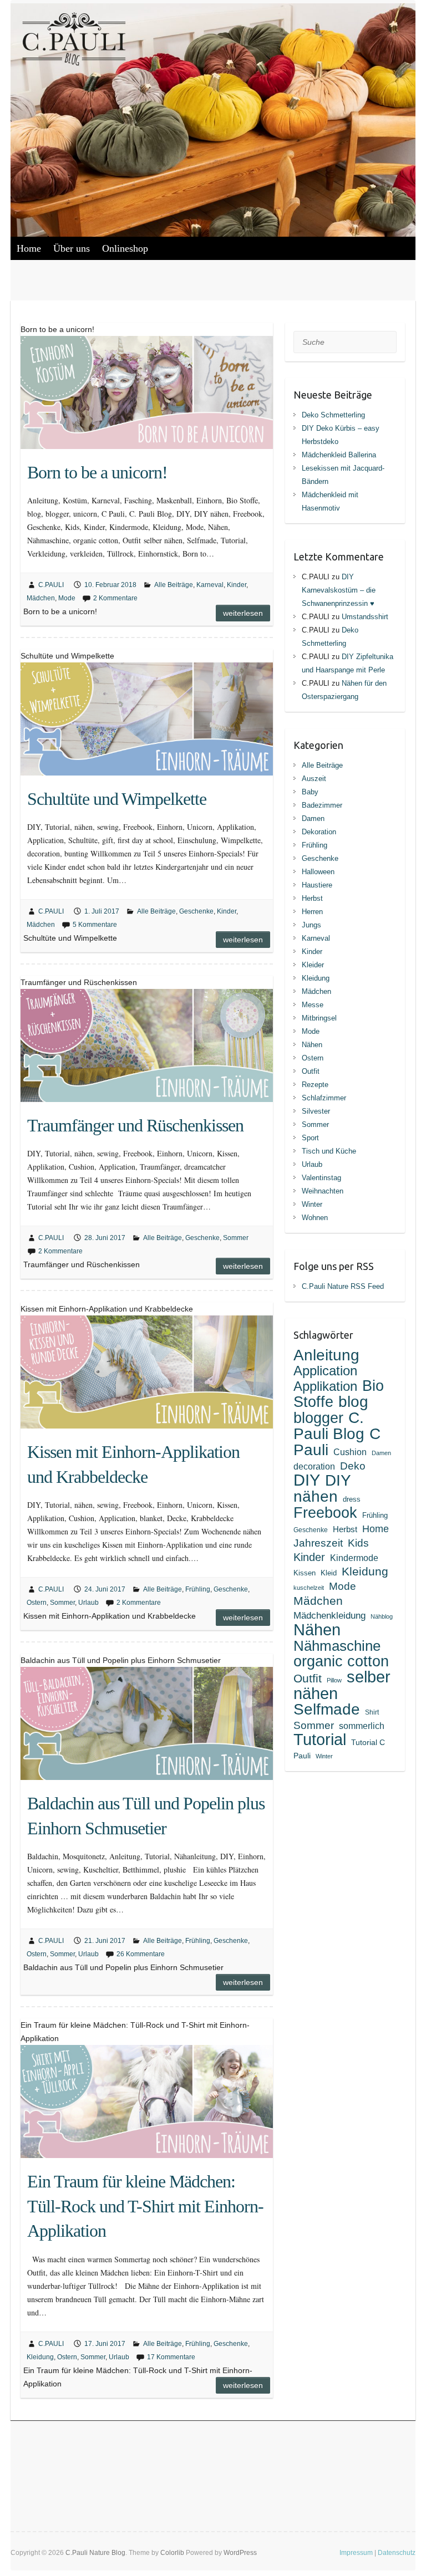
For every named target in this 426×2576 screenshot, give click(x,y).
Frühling (198, 1589)
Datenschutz (397, 2553)
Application (325, 1371)
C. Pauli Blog (329, 1425)
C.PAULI (51, 585)
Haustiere (317, 885)
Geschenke (196, 911)
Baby (310, 792)
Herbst (312, 898)
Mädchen (41, 598)
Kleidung (40, 2357)
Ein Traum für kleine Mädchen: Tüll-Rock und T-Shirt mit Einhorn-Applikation (145, 2206)
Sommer (236, 1238)
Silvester (316, 1111)
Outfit (311, 1071)
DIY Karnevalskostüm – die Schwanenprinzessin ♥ (339, 590)
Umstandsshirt (365, 617)
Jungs (311, 925)
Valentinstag (321, 1178)
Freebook (325, 1513)
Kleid (329, 1573)
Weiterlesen (243, 613)
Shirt (372, 1712)
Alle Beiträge (174, 585)
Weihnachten (323, 1191)
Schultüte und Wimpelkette (117, 799)
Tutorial (320, 1740)
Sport (310, 1138)
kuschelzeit (309, 1588)
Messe (313, 1005)
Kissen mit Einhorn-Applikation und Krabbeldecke (133, 1464)
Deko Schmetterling (333, 415)
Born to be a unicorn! (97, 472)
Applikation (325, 1386)
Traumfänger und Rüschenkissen (135, 1125)
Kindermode (354, 1558)
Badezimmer (322, 805)
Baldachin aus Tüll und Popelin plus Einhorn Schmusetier (146, 1816)
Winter (312, 1204)
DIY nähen (322, 1488)
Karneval (210, 585)
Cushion (350, 1452)
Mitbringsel (319, 1018)
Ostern (37, 1603)
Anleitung (326, 1355)
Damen (313, 818)
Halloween (318, 872)
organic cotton (341, 1661)
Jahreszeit (318, 1543)
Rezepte (315, 1085)
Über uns (72, 248)
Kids (358, 1543)
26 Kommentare (141, 1954)
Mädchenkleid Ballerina (339, 455)
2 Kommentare (115, 598)
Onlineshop (125, 248)
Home (29, 248)
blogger (318, 1418)
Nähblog (382, 1616)
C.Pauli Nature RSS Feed (343, 1286)
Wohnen (315, 1218)
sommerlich (362, 1726)
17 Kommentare (171, 2357)
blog (353, 1401)
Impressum (356, 2553)
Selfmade (327, 1709)
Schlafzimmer (324, 1098)
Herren (312, 912)
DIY (307, 1480)
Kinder (237, 585)
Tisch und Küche (329, 1151)
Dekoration (319, 832)
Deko (353, 1466)
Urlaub (88, 1603)
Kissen (305, 1573)
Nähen (312, 1045)
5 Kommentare (95, 925)
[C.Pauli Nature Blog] (88, 44)
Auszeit (314, 779)
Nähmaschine (337, 1646)
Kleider (313, 965)
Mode (67, 598)
